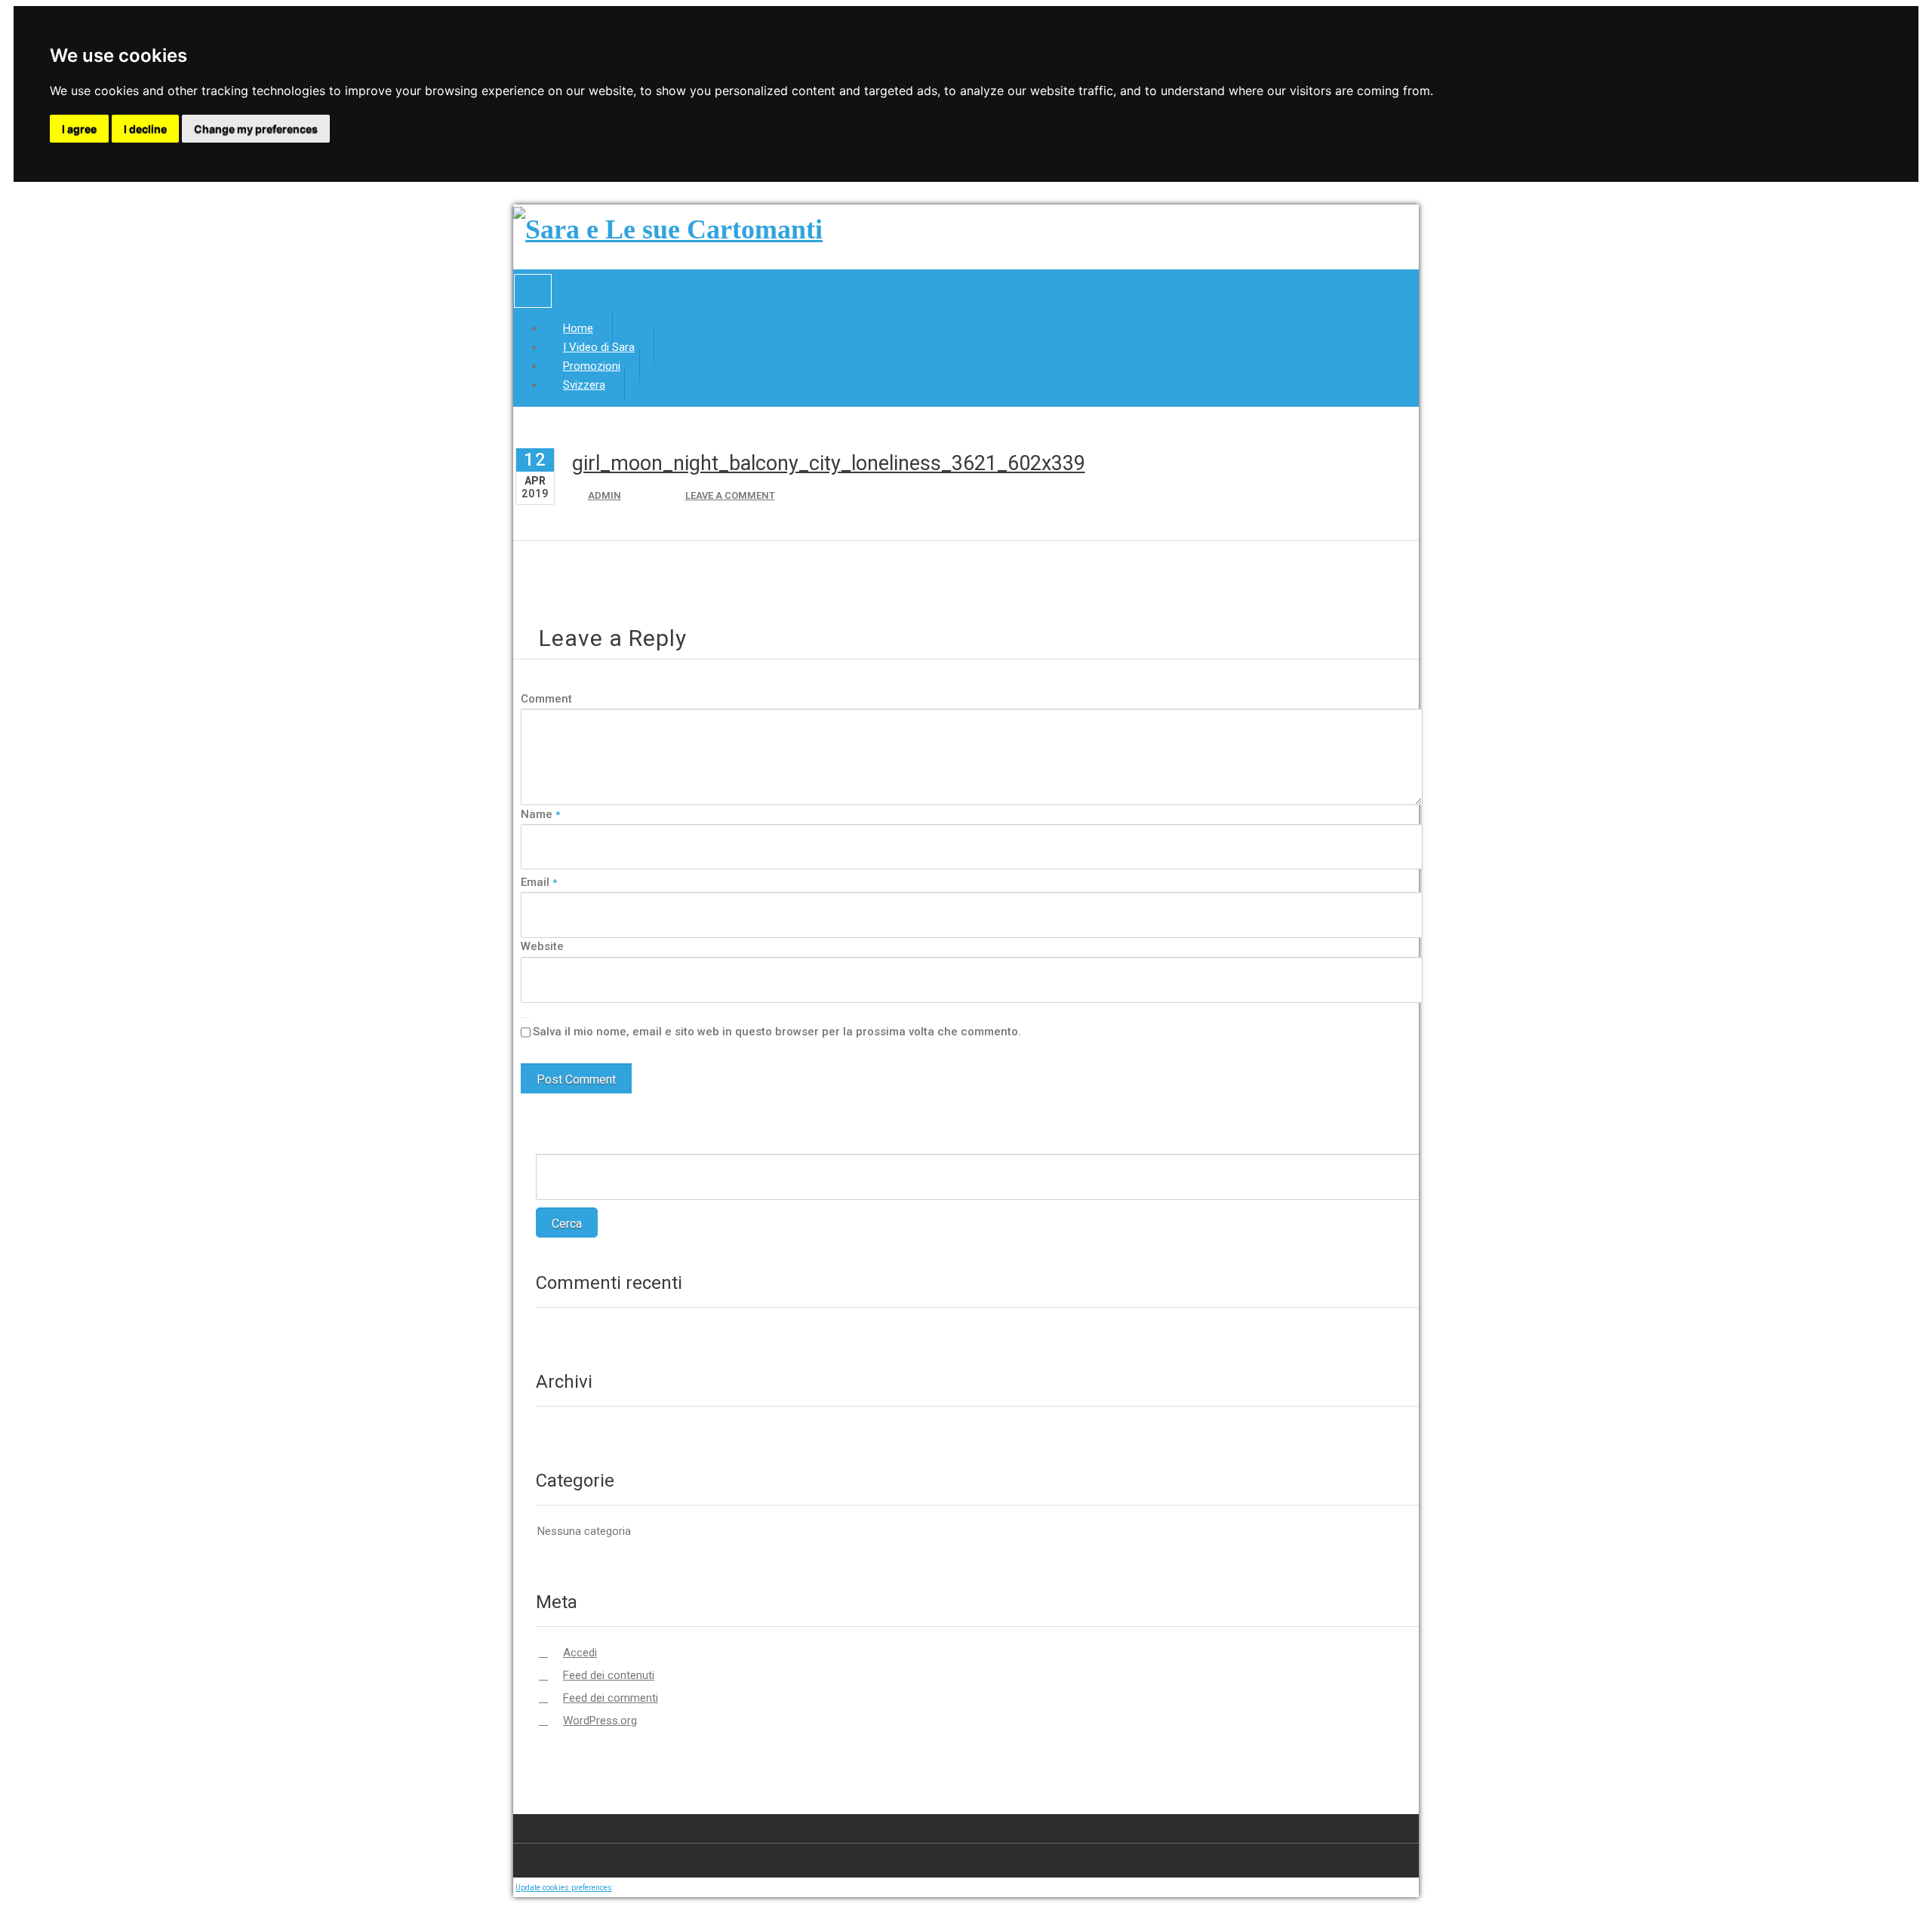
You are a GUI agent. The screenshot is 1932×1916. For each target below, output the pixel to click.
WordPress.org (600, 1721)
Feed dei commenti (611, 1698)
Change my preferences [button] (256, 129)
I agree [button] (79, 129)
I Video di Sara (599, 347)
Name (540, 814)
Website (542, 946)
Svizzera (584, 385)
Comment (546, 699)
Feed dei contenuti (609, 1675)
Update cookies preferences (564, 1888)
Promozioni (592, 366)
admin (605, 495)
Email (539, 882)
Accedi (580, 1653)
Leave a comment (730, 495)
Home (578, 328)
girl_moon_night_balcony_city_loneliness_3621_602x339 (829, 463)
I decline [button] (145, 129)
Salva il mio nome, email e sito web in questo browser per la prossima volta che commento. (777, 1032)
